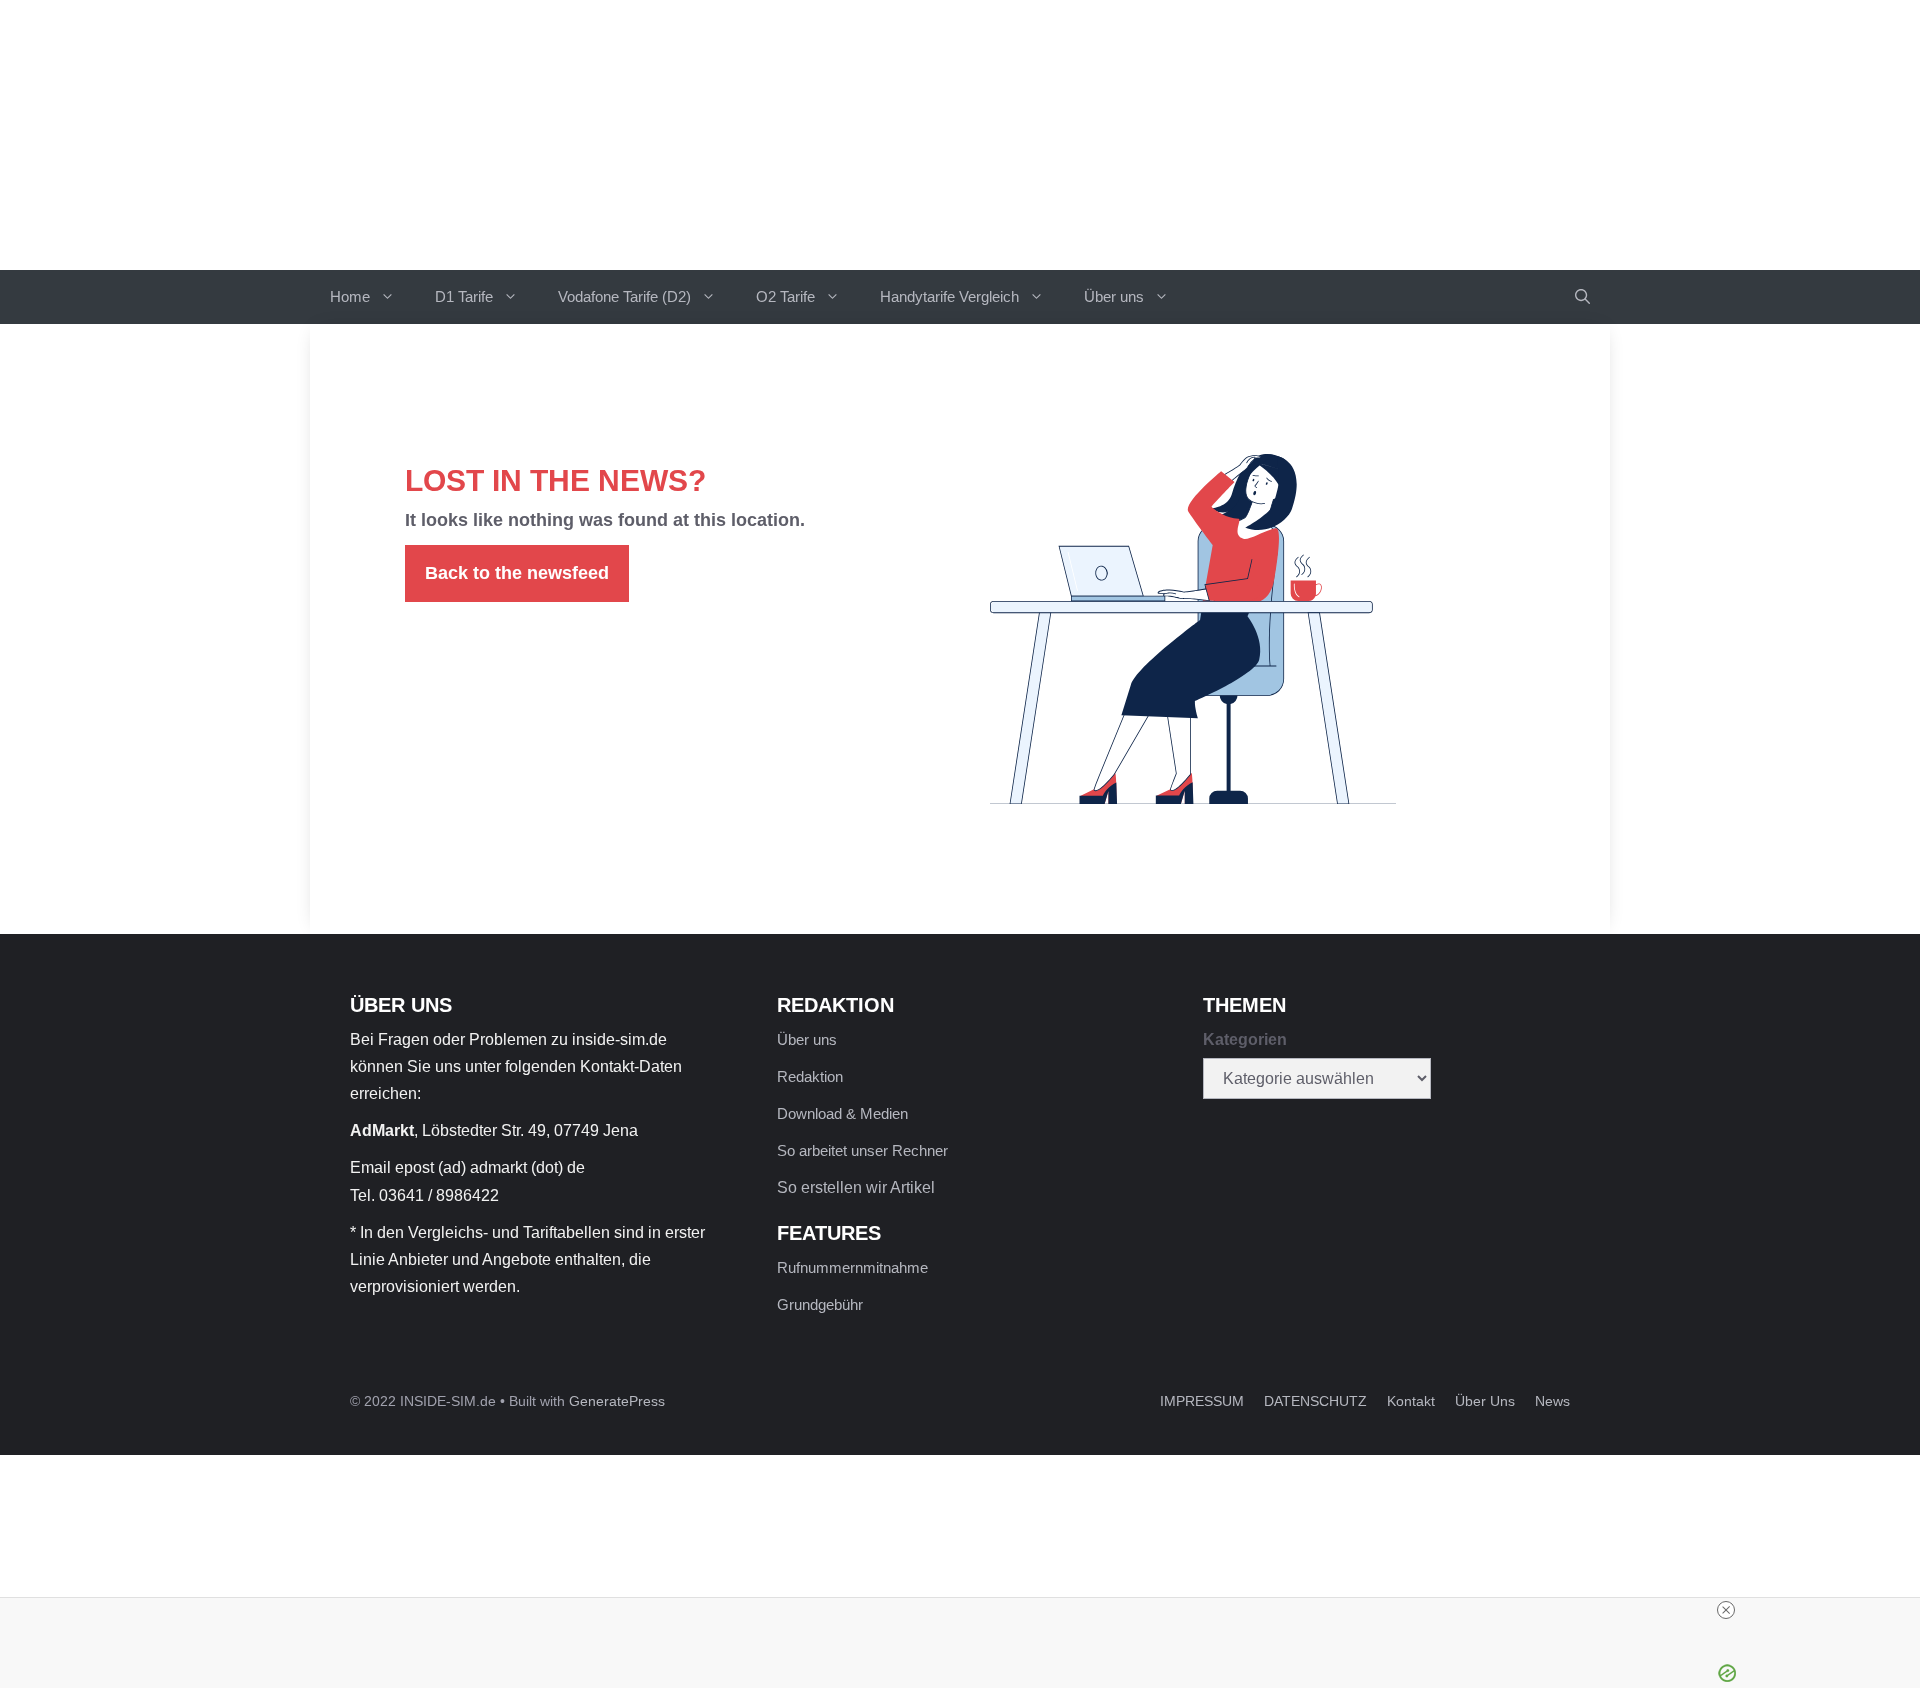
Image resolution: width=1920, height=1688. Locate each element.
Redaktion (810, 1076)
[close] (1726, 1610)
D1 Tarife (464, 296)
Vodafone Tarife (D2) (624, 296)
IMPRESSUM (1202, 1401)
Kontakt (1411, 1401)
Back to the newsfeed (517, 573)
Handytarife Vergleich (949, 296)
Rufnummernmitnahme (852, 1267)
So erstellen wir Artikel (856, 1187)
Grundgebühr (820, 1304)
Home (350, 296)
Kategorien (1245, 1039)
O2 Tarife (785, 296)
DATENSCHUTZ (1315, 1401)
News (1552, 1401)
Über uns (1114, 296)
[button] (1582, 297)
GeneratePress (617, 1401)
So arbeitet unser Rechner (862, 1150)
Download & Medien (842, 1113)
